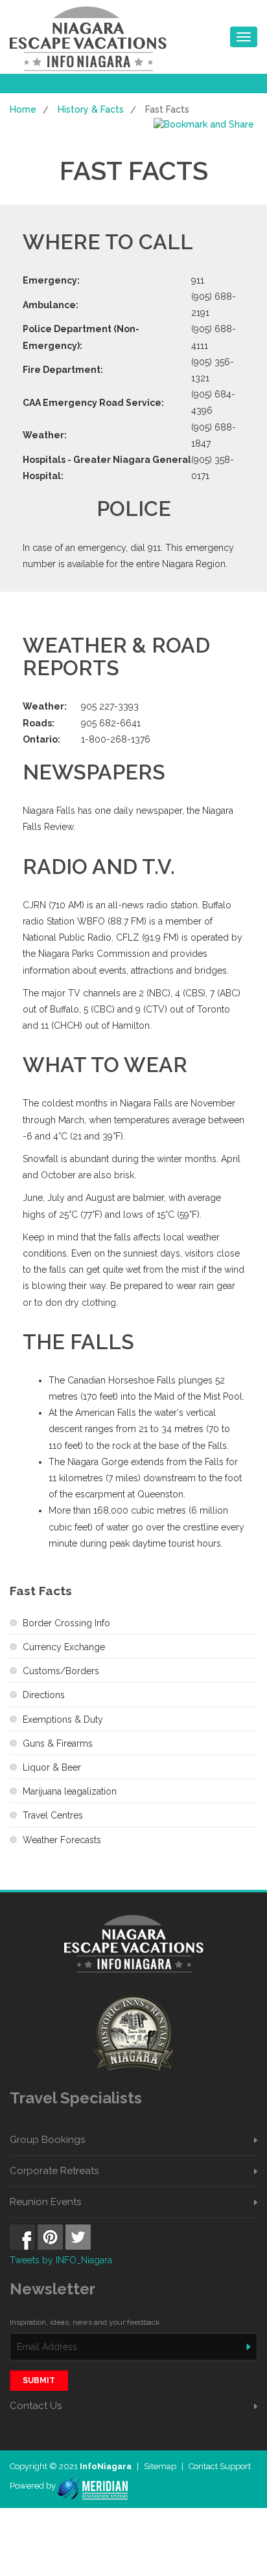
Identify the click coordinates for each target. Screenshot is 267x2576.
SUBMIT (39, 2380)
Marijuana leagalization (70, 1791)
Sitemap (161, 2466)
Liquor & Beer (52, 1767)
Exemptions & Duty (63, 1719)
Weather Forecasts (62, 1840)
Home (23, 109)
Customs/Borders (61, 1671)
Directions (44, 1695)
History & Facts (91, 109)
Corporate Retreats (54, 2171)
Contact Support (220, 2466)
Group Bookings (47, 2140)
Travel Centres (53, 1815)
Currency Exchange (64, 1647)
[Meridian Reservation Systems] (92, 2486)
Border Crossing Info (66, 1623)
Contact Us (36, 2406)
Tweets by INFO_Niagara (61, 2260)
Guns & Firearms (58, 1743)
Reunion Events (45, 2202)
